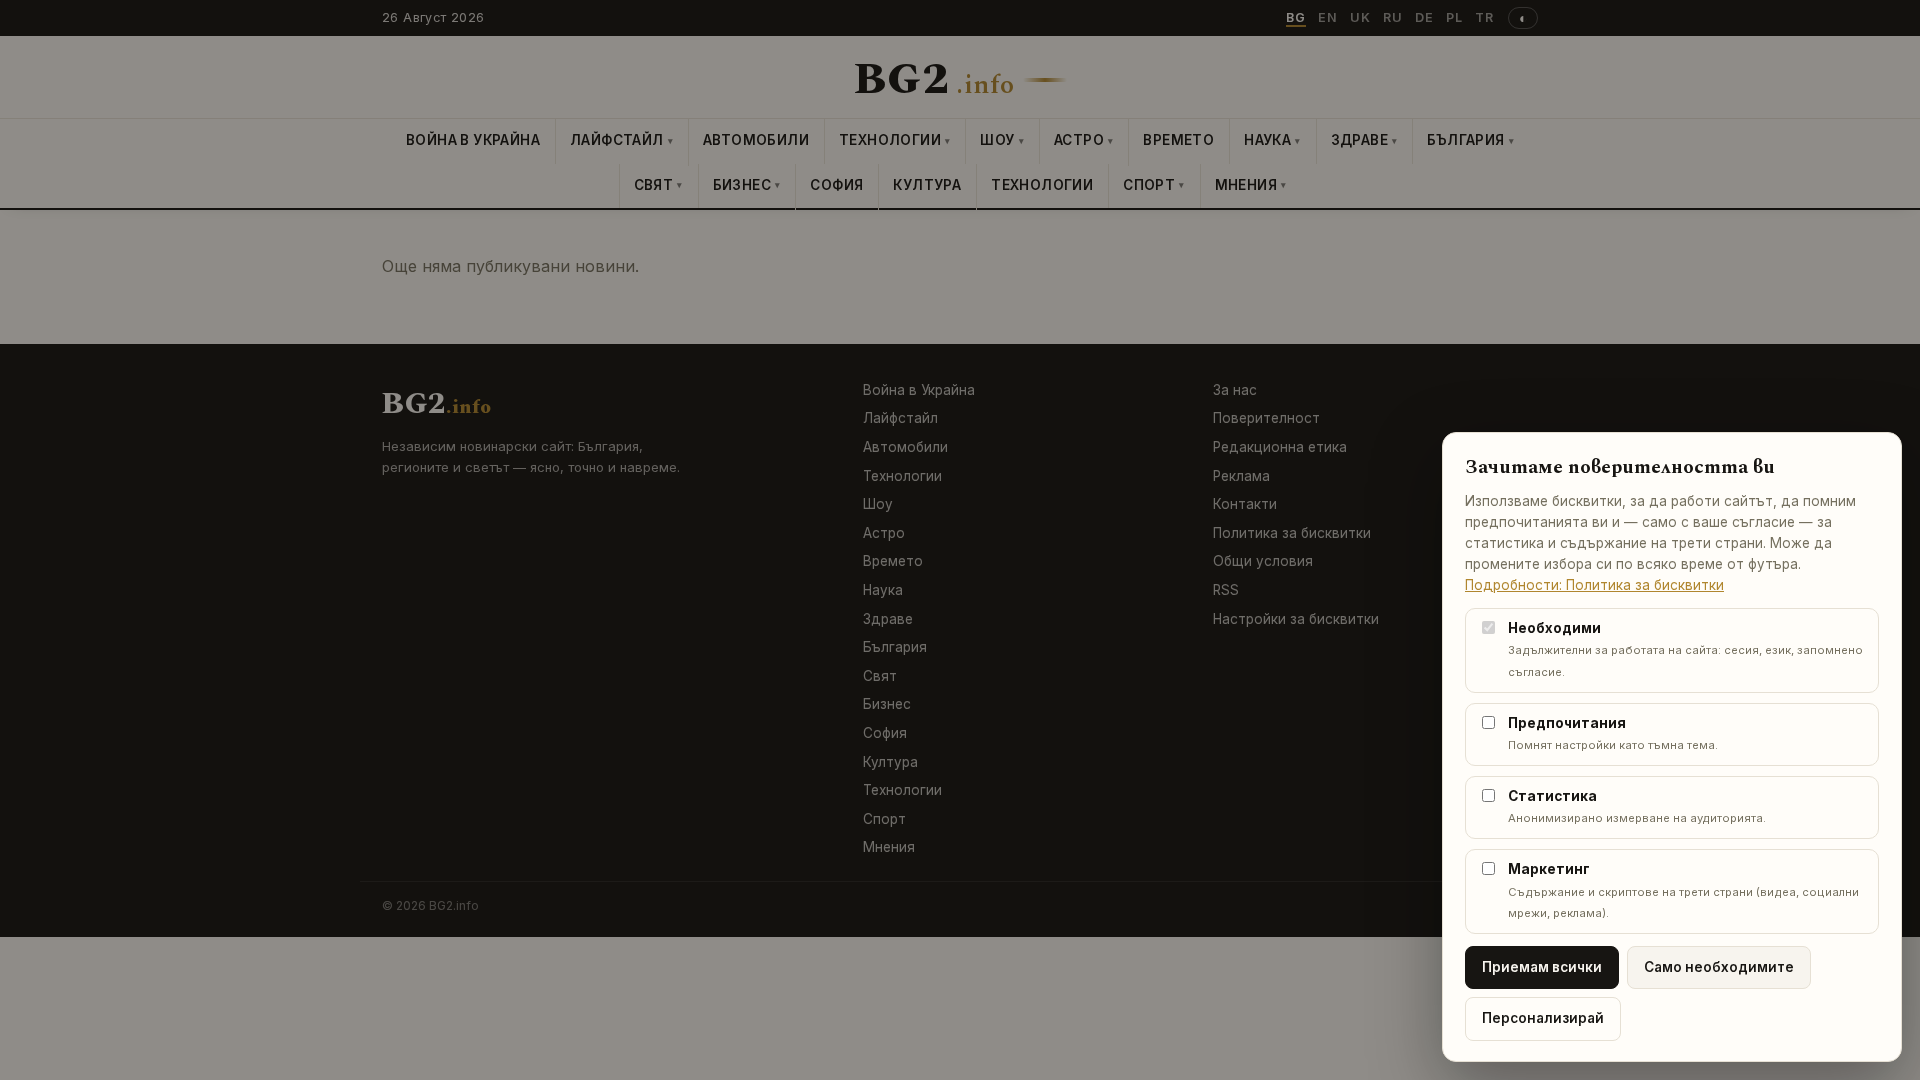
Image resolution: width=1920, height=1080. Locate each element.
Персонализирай (1543, 1018)
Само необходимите (1719, 967)
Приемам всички (1542, 967)
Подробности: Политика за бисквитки (1594, 585)
